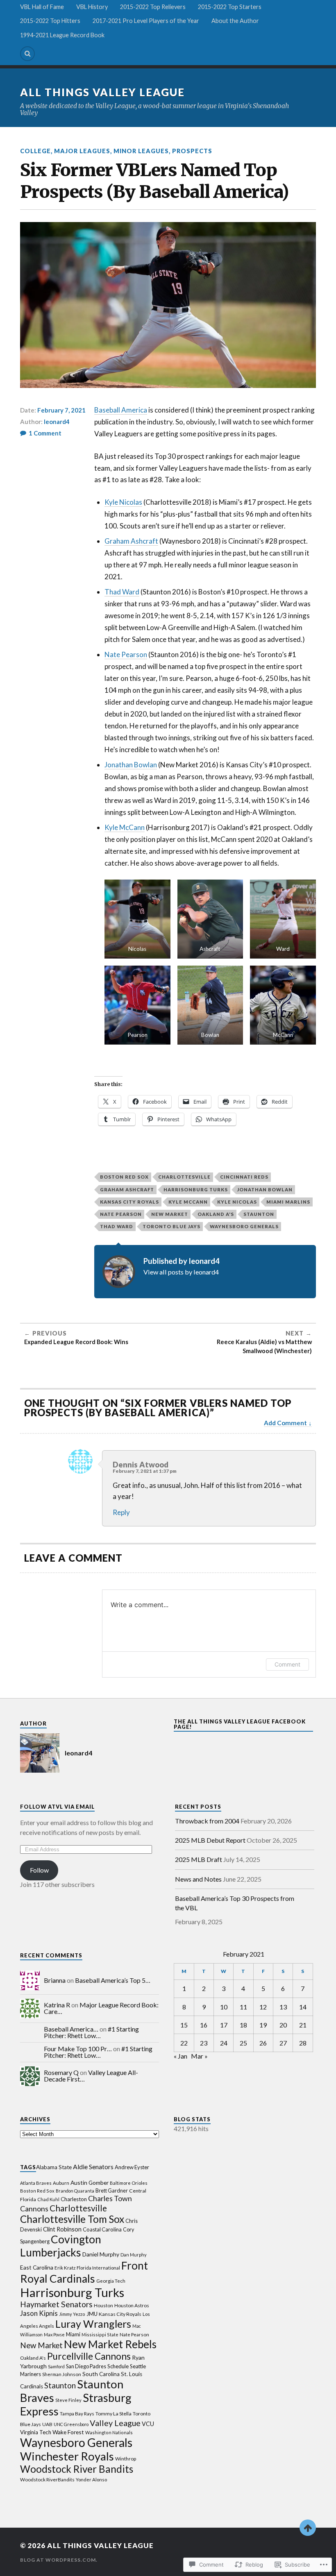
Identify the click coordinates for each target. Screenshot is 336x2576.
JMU (92, 2314)
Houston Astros (132, 2305)
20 (283, 2025)
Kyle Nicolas (123, 502)
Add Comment (285, 1423)
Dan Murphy (134, 2255)
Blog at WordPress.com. (59, 2560)
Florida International (98, 2268)
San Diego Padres (86, 2366)
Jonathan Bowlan (131, 765)
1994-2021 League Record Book (62, 35)
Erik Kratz (65, 2268)
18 (243, 2025)
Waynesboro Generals (244, 1226)
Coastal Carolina (102, 2229)
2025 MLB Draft (199, 1859)
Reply (121, 1512)
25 (243, 2043)
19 (263, 2025)
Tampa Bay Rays (77, 2414)
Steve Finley (68, 2400)
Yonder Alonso (91, 2480)
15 (184, 2025)
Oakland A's (216, 1214)
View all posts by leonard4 (181, 1272)
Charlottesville (184, 1177)
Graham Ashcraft (131, 541)
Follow (39, 1870)
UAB (47, 2424)
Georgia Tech (111, 2281)
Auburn (61, 2183)
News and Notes (198, 1879)
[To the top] (308, 2528)
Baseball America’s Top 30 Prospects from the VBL (235, 1903)
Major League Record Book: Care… (101, 2008)
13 (283, 2007)
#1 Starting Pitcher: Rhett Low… (91, 2032)
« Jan (180, 2056)
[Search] (27, 54)
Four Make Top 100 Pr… (78, 2049)
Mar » (199, 2056)
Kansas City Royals (129, 1202)
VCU (148, 2424)
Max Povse (54, 2334)
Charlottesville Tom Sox (72, 2219)
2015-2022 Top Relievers (153, 7)
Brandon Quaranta (75, 2191)
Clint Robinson (62, 2229)
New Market (170, 1214)
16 (204, 2025)
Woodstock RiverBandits (47, 2480)
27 (283, 2043)
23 (204, 2043)
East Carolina (37, 2267)
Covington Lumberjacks (61, 2246)
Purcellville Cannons (89, 2356)
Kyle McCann (125, 827)
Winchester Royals (67, 2456)
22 (184, 2043)
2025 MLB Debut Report (210, 1840)
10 (224, 2007)
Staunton (259, 1214)
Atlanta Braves (36, 2183)
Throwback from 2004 (207, 1821)
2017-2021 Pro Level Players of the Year (146, 21)
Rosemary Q (61, 2072)
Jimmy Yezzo (72, 2314)
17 (224, 2025)
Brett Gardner (112, 2191)
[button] (137, 919)
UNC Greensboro (71, 2424)
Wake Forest (68, 2432)
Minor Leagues (141, 151)
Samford (56, 2366)
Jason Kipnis (39, 2313)
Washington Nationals (109, 2432)
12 (263, 2007)
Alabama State (54, 2167)
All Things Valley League (102, 92)
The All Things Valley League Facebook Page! (240, 1724)
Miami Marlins (288, 1202)
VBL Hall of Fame (42, 7)
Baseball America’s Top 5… (113, 1980)
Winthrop (126, 2459)
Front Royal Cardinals (84, 2272)
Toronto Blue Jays (171, 1226)
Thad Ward (122, 592)
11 (243, 2007)
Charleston (74, 2199)
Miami (73, 2334)
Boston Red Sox (124, 1177)
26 (263, 2043)
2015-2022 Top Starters (230, 7)
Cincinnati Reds (244, 1177)
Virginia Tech (36, 2432)
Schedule (118, 2366)
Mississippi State (100, 2334)
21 (303, 2025)
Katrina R (57, 2005)
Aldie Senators (93, 2167)
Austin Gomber (90, 2183)
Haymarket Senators (56, 2304)
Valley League (115, 2423)
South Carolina (101, 2374)
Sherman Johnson (62, 2374)
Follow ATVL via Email (57, 1807)
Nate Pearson (126, 654)
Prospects (192, 151)
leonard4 (57, 422)
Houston (103, 2305)
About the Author (235, 21)
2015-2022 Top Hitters (50, 21)
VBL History (92, 7)
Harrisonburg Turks (196, 1189)
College (35, 151)
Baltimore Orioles (129, 2183)
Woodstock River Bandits (77, 2469)
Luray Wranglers (93, 2324)
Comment (287, 1664)
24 (224, 2043)
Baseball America (121, 410)
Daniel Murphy (101, 2254)
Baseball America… (71, 2029)
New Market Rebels (110, 2344)
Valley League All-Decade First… (91, 2076)
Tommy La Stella (114, 2414)
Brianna (55, 1980)
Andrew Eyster (132, 2167)
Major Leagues (82, 151)
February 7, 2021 (61, 410)
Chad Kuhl (48, 2199)
